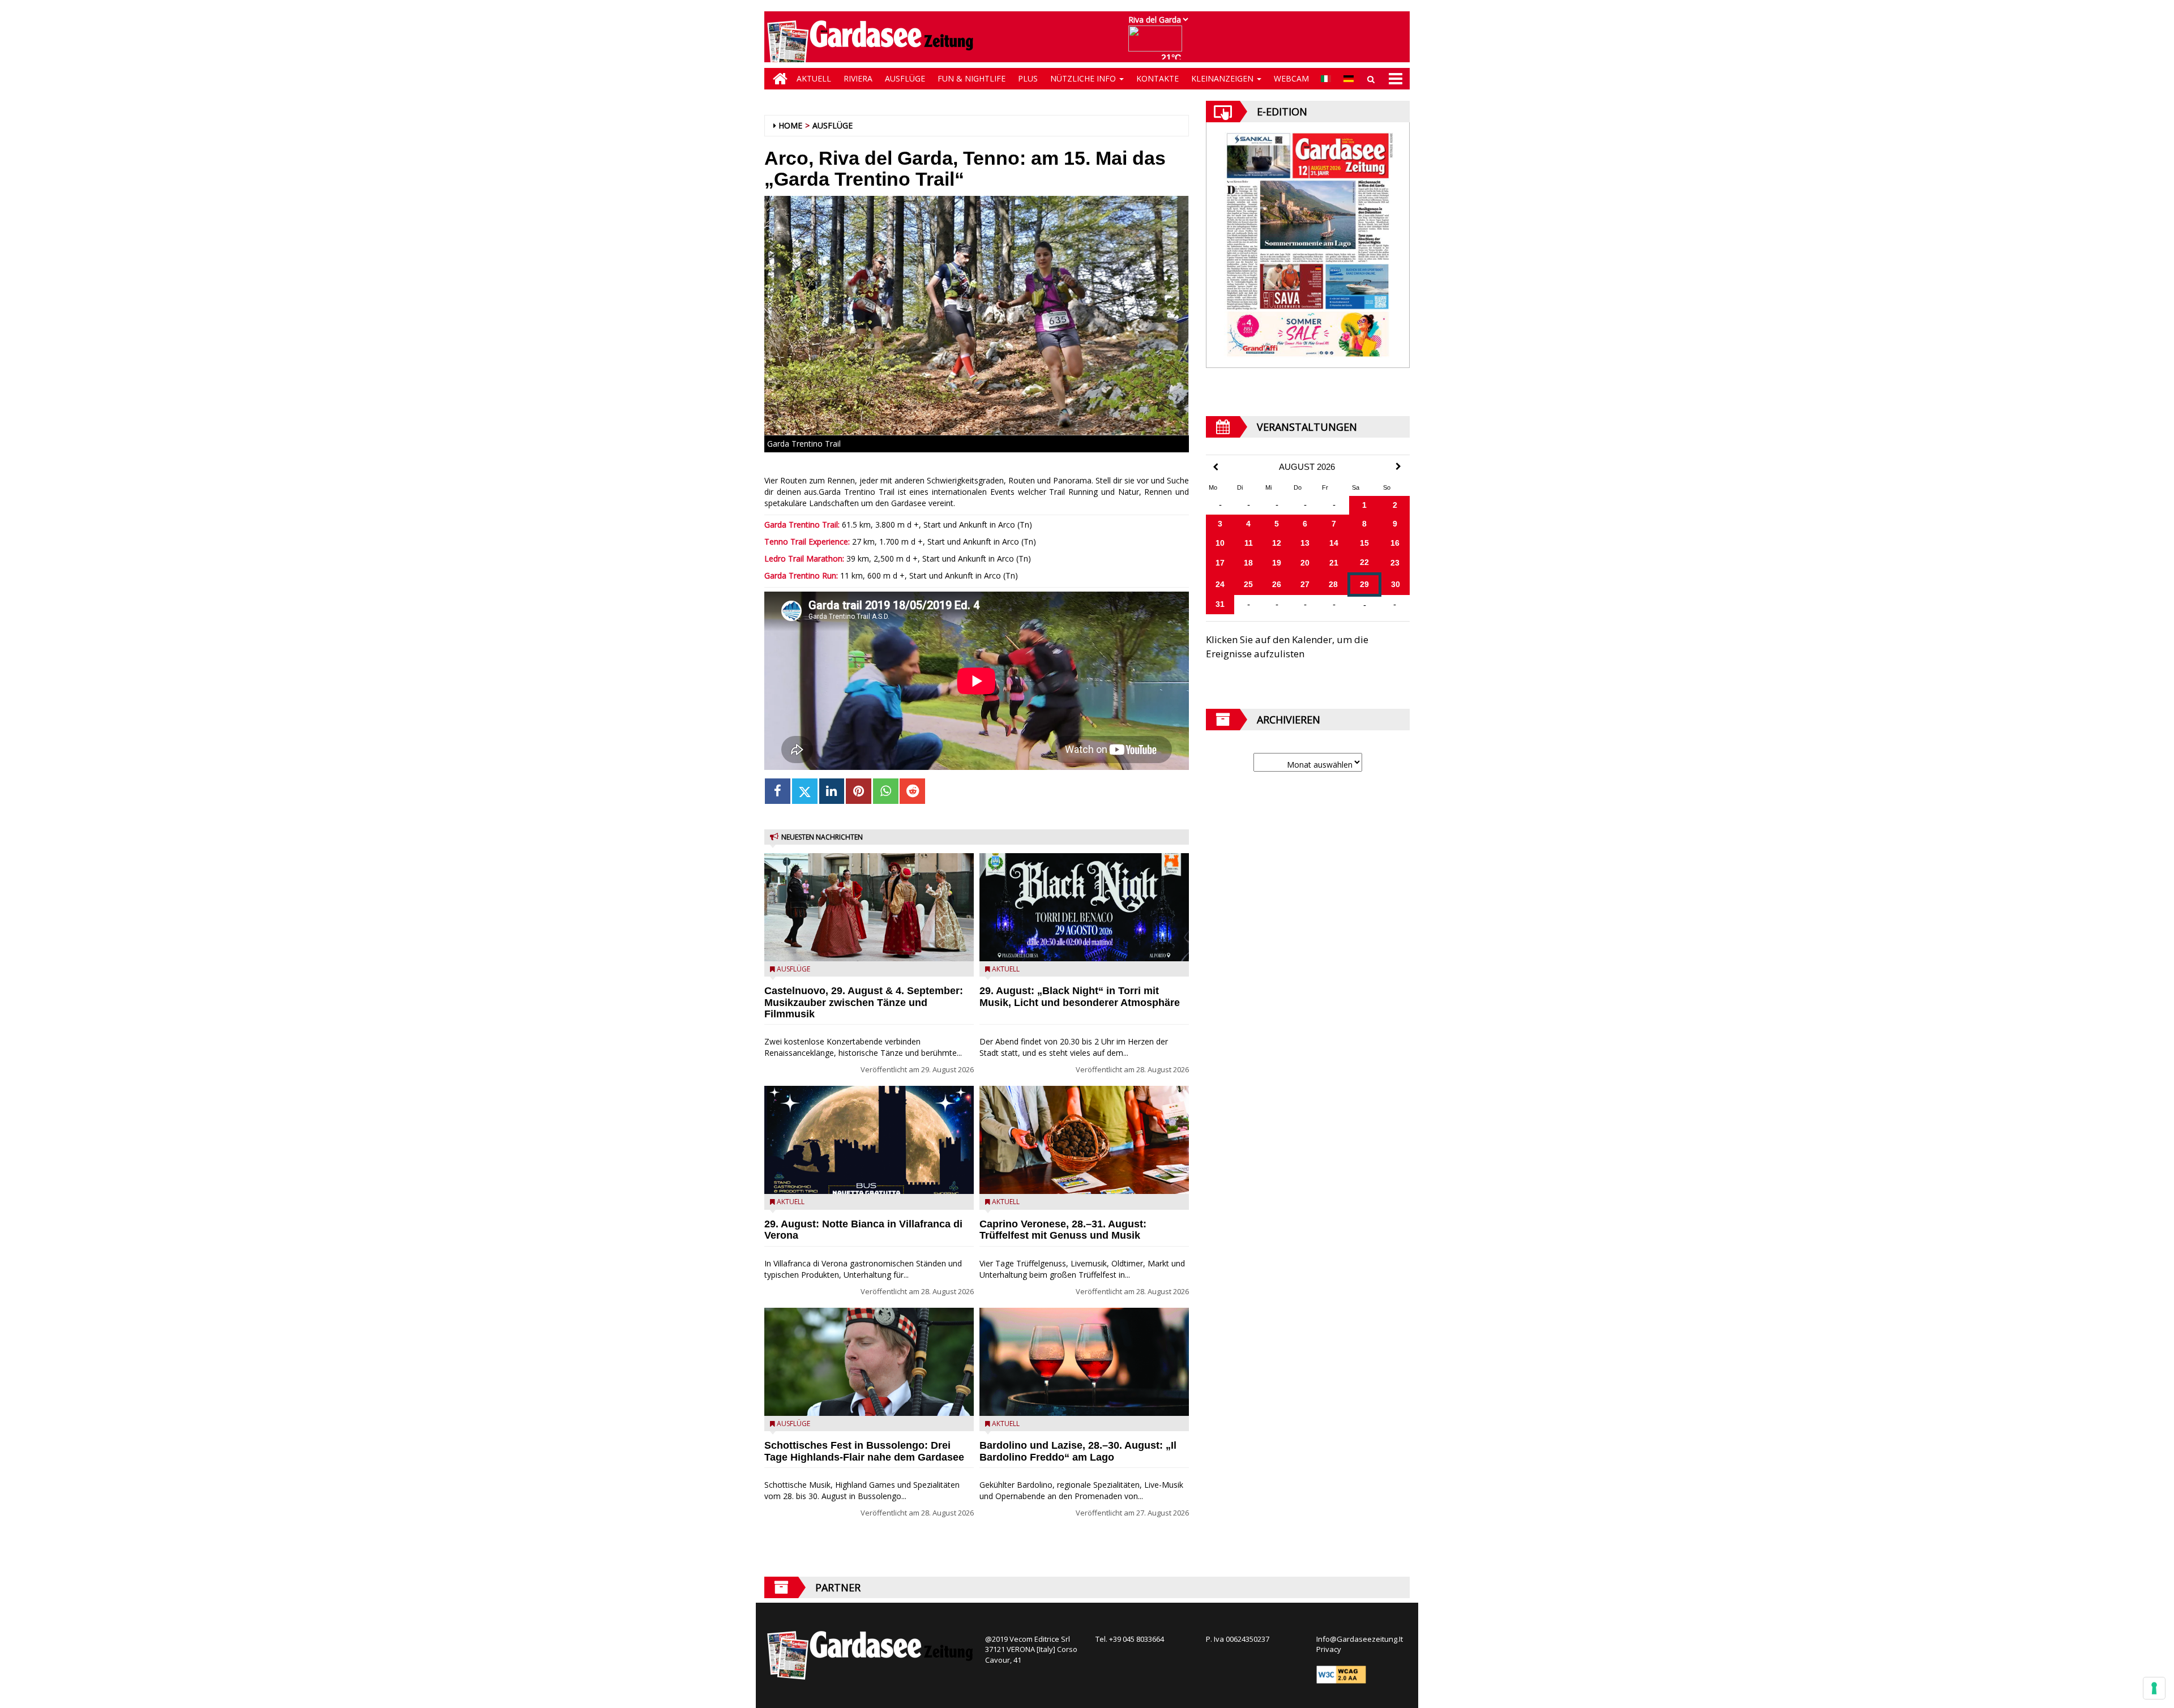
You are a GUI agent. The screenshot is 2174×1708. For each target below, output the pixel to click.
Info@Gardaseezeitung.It (1360, 1639)
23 (1395, 563)
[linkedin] (832, 791)
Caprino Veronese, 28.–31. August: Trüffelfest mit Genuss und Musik (1063, 1230)
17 (1220, 563)
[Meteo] (1158, 44)
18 (1248, 563)
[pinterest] (859, 791)
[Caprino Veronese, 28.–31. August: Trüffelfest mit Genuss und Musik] (1084, 1140)
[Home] (777, 79)
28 (1333, 584)
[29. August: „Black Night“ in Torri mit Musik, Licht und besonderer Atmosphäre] (1084, 907)
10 (1220, 543)
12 (1277, 543)
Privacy (1329, 1649)
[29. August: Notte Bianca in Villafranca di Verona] (869, 1140)
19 (1277, 563)
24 (1220, 584)
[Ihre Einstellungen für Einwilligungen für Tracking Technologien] (2154, 1688)
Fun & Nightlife (972, 78)
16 (1395, 543)
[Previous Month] (1216, 467)
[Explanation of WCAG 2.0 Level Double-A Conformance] (1341, 1673)
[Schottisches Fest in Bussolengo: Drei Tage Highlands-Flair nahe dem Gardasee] (869, 1362)
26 (1277, 584)
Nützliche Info (1084, 78)
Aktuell (814, 78)
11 (1249, 543)
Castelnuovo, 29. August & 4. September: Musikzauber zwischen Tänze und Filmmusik (864, 1003)
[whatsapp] (886, 791)
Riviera (858, 78)
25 (1248, 584)
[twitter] (805, 791)
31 (1220, 604)
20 (1305, 563)
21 (1334, 563)
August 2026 (1307, 467)
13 (1305, 543)
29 (1364, 584)
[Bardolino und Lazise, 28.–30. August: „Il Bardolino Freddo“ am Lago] (1084, 1362)
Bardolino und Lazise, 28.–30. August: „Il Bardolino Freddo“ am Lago (1078, 1451)
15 (1364, 543)
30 (1396, 584)
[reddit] (912, 791)
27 (1305, 584)
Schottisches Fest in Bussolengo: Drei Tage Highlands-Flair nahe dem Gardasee (864, 1451)
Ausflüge (905, 78)
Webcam (1291, 78)
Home (790, 125)
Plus (1028, 78)
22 (1364, 562)
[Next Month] (1398, 466)
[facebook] (778, 791)
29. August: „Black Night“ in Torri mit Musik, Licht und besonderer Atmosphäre (1080, 997)
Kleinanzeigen (1223, 78)
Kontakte (1157, 78)
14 (1334, 543)
